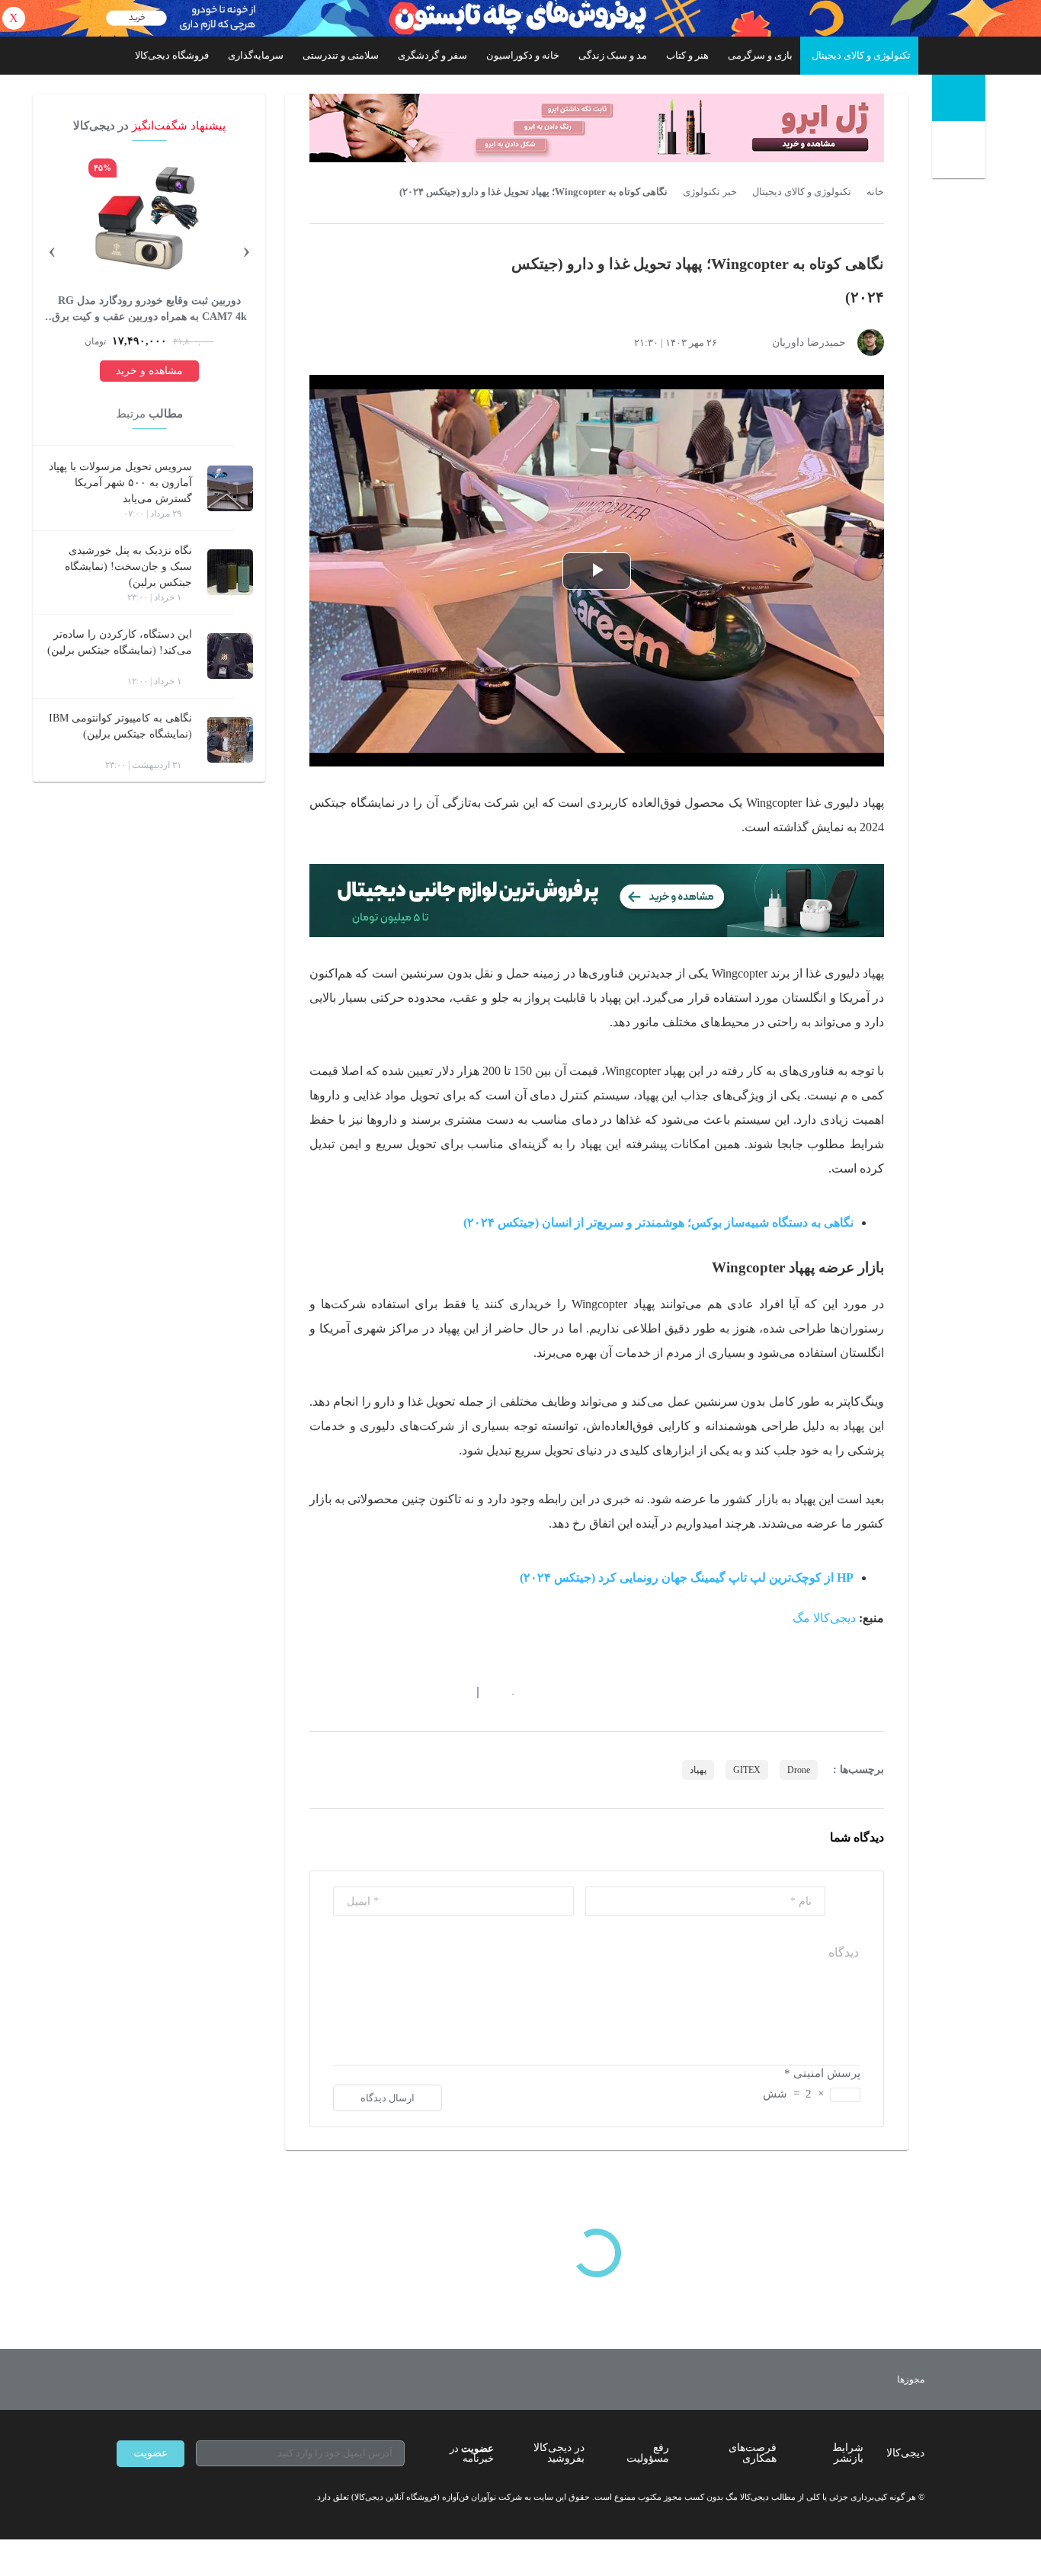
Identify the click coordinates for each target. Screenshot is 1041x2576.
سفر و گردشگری (432, 55)
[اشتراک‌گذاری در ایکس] (370, 1693)
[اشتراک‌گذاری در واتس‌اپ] (343, 1693)
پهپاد (698, 1770)
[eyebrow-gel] (597, 128)
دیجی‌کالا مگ (824, 1618)
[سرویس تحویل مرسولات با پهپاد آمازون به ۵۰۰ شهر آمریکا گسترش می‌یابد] (230, 488)
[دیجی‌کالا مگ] (959, 98)
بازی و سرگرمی (760, 55)
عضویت (151, 2453)
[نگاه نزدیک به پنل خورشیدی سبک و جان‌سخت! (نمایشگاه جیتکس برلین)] (230, 572)
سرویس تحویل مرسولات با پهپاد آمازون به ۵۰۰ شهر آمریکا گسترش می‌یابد (120, 483)
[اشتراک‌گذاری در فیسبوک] (398, 1693)
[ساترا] (855, 2379)
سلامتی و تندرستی (341, 55)
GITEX (747, 1770)
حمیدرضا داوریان (809, 342)
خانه (875, 192)
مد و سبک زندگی (613, 55)
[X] (178, 2498)
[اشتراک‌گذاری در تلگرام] (316, 1693)
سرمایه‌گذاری (256, 55)
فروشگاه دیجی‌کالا (172, 55)
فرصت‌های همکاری (753, 2453)
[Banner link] (520, 18)
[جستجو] (961, 153)
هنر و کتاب (687, 55)
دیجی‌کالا (905, 2453)
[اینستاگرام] (150, 2498)
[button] (505, 1693)
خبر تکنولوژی (710, 192)
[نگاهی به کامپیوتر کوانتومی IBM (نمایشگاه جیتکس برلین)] (230, 740)
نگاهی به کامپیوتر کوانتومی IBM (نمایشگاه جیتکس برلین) (120, 726)
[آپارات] (205, 2498)
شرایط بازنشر (848, 2453)
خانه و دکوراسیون (523, 55)
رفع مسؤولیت (648, 2453)
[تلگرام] (123, 2498)
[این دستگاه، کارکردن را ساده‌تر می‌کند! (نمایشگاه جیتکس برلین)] (230, 656)
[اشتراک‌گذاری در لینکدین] (425, 1693)
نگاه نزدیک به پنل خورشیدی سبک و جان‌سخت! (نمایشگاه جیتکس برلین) (128, 566)
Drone (799, 1770)
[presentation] (246, 249)
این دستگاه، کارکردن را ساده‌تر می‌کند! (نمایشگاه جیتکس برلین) (120, 642)
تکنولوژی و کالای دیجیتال (861, 55)
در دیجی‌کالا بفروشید (559, 2453)
